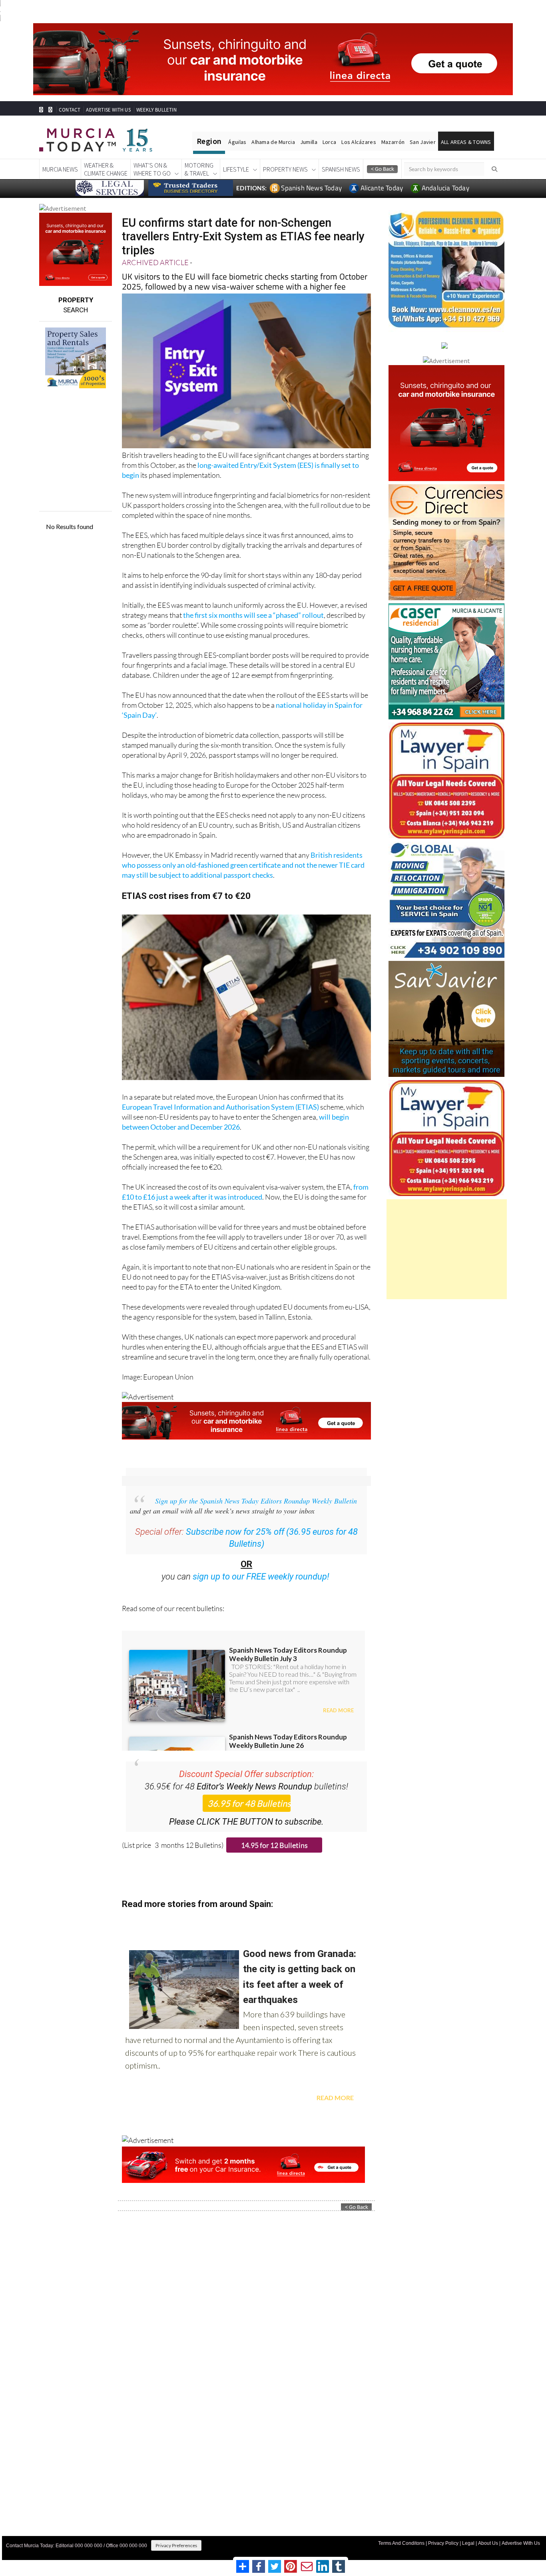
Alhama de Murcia (273, 142)
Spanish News (341, 169)
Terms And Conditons (401, 2543)
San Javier (423, 142)
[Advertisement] (447, 1249)
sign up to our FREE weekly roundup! (261, 1577)
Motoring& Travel (199, 169)
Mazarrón (393, 142)
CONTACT (70, 110)
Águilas (237, 142)
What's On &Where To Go (152, 169)
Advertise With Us (521, 2543)
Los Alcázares (359, 142)
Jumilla (309, 142)
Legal (468, 2543)
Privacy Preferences (176, 2545)
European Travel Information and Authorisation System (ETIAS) (220, 1107)
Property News (285, 169)
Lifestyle (236, 169)
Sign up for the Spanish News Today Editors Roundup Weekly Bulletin (256, 1501)
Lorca (329, 142)
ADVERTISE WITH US (108, 110)
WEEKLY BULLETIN (156, 110)
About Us (488, 2543)
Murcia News (60, 169)
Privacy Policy (443, 2543)
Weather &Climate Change (106, 169)
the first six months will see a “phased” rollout (253, 615)
